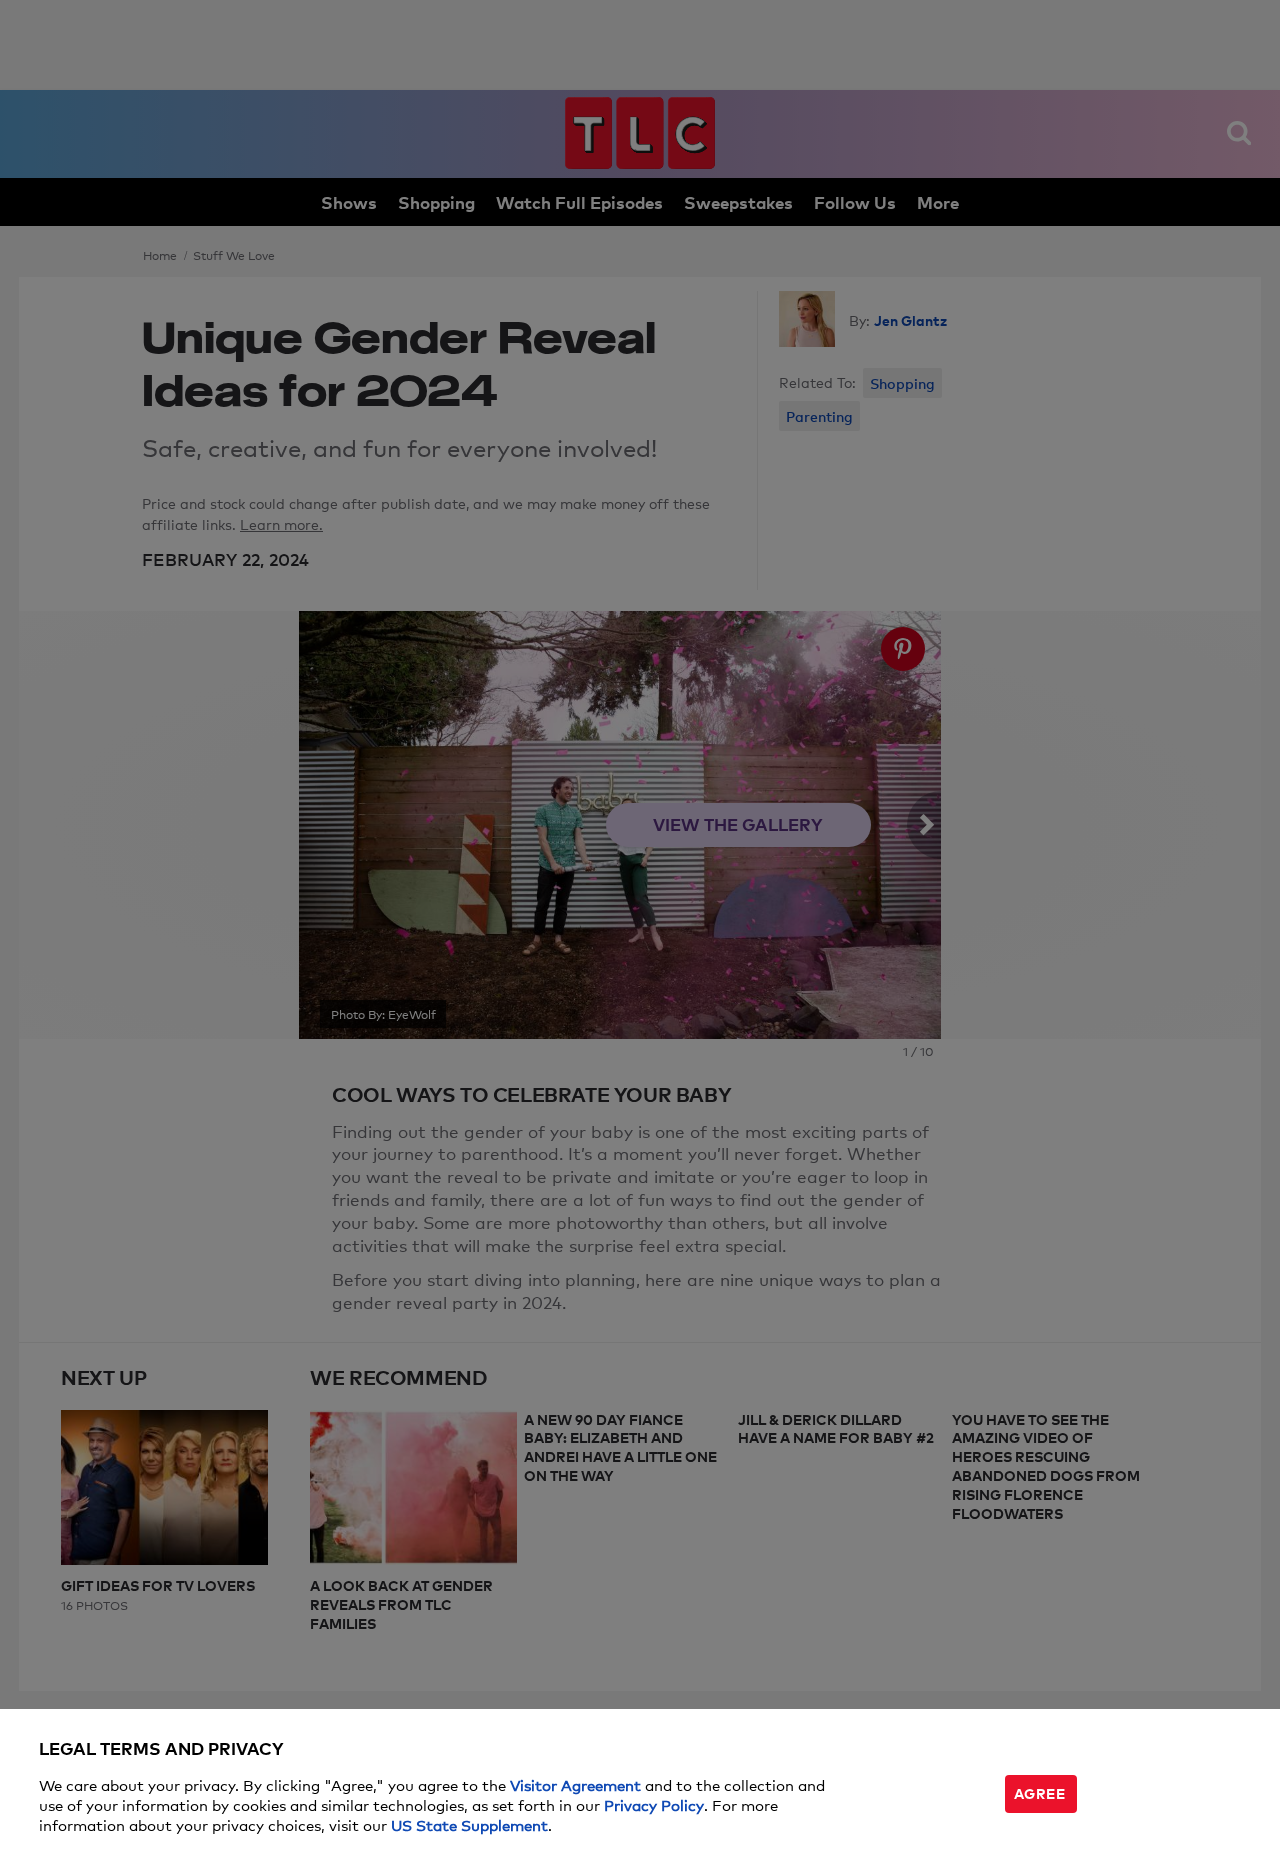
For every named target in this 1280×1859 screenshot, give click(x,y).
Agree (1040, 1792)
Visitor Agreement (575, 1784)
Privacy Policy (654, 1804)
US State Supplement (469, 1824)
